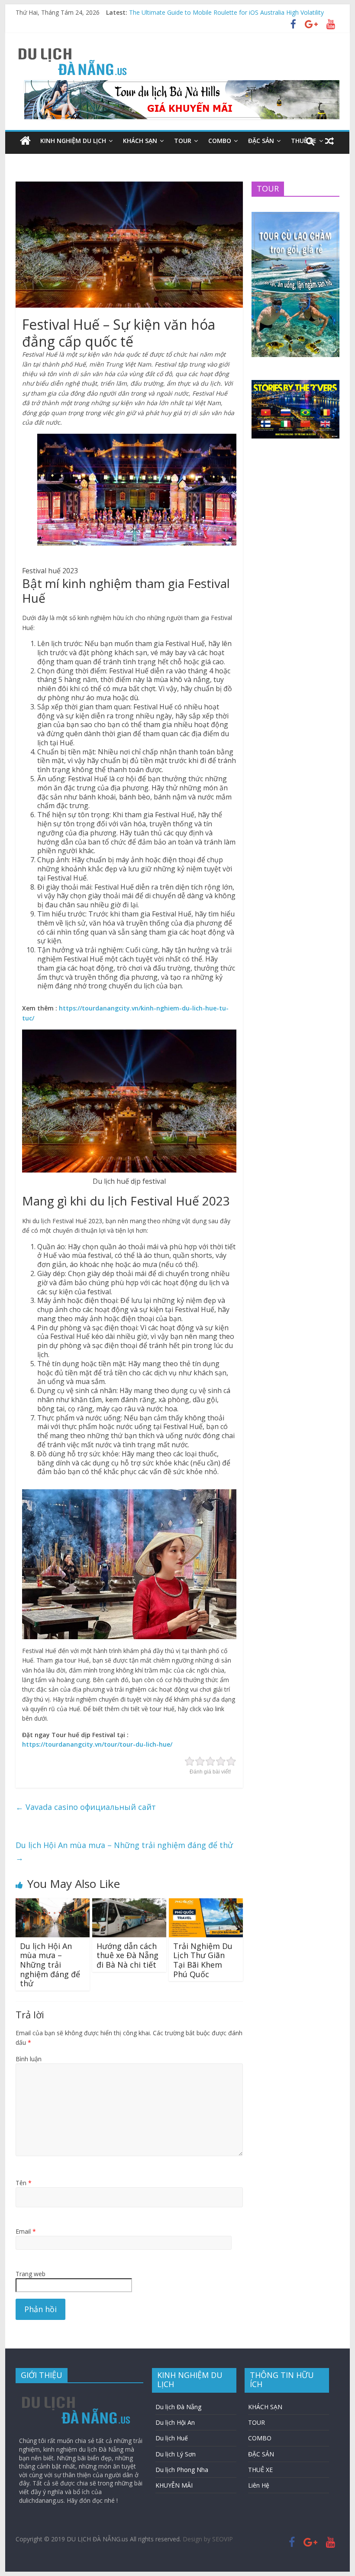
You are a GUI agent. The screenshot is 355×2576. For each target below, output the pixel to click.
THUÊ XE (260, 2470)
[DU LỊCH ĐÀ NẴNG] (25, 141)
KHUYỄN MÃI (174, 2485)
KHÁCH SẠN (140, 141)
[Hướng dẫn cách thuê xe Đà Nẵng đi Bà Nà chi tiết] (129, 1904)
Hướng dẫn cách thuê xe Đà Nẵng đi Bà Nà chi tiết (127, 1955)
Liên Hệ (259, 2485)
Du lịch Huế (172, 2438)
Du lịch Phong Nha (182, 2470)
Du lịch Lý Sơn (176, 2454)
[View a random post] (329, 141)
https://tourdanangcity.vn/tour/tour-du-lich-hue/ (97, 1744)
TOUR (183, 141)
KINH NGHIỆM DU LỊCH (73, 141)
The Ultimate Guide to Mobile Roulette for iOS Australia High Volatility (226, 12)
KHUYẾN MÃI (39, 159)
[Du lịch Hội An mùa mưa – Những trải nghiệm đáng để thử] (53, 1904)
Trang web (31, 2274)
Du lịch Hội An (175, 2422)
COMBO (220, 141)
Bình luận (29, 2059)
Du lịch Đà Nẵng (178, 2407)
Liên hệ (80, 159)
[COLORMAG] (76, 2394)
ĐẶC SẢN (261, 141)
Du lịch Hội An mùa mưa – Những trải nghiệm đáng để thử (124, 1851)
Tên (24, 2183)
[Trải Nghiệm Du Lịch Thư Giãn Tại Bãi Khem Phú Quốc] (206, 1904)
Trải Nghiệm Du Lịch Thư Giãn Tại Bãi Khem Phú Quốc (203, 1960)
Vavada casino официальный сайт (86, 1807)
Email (26, 2231)
